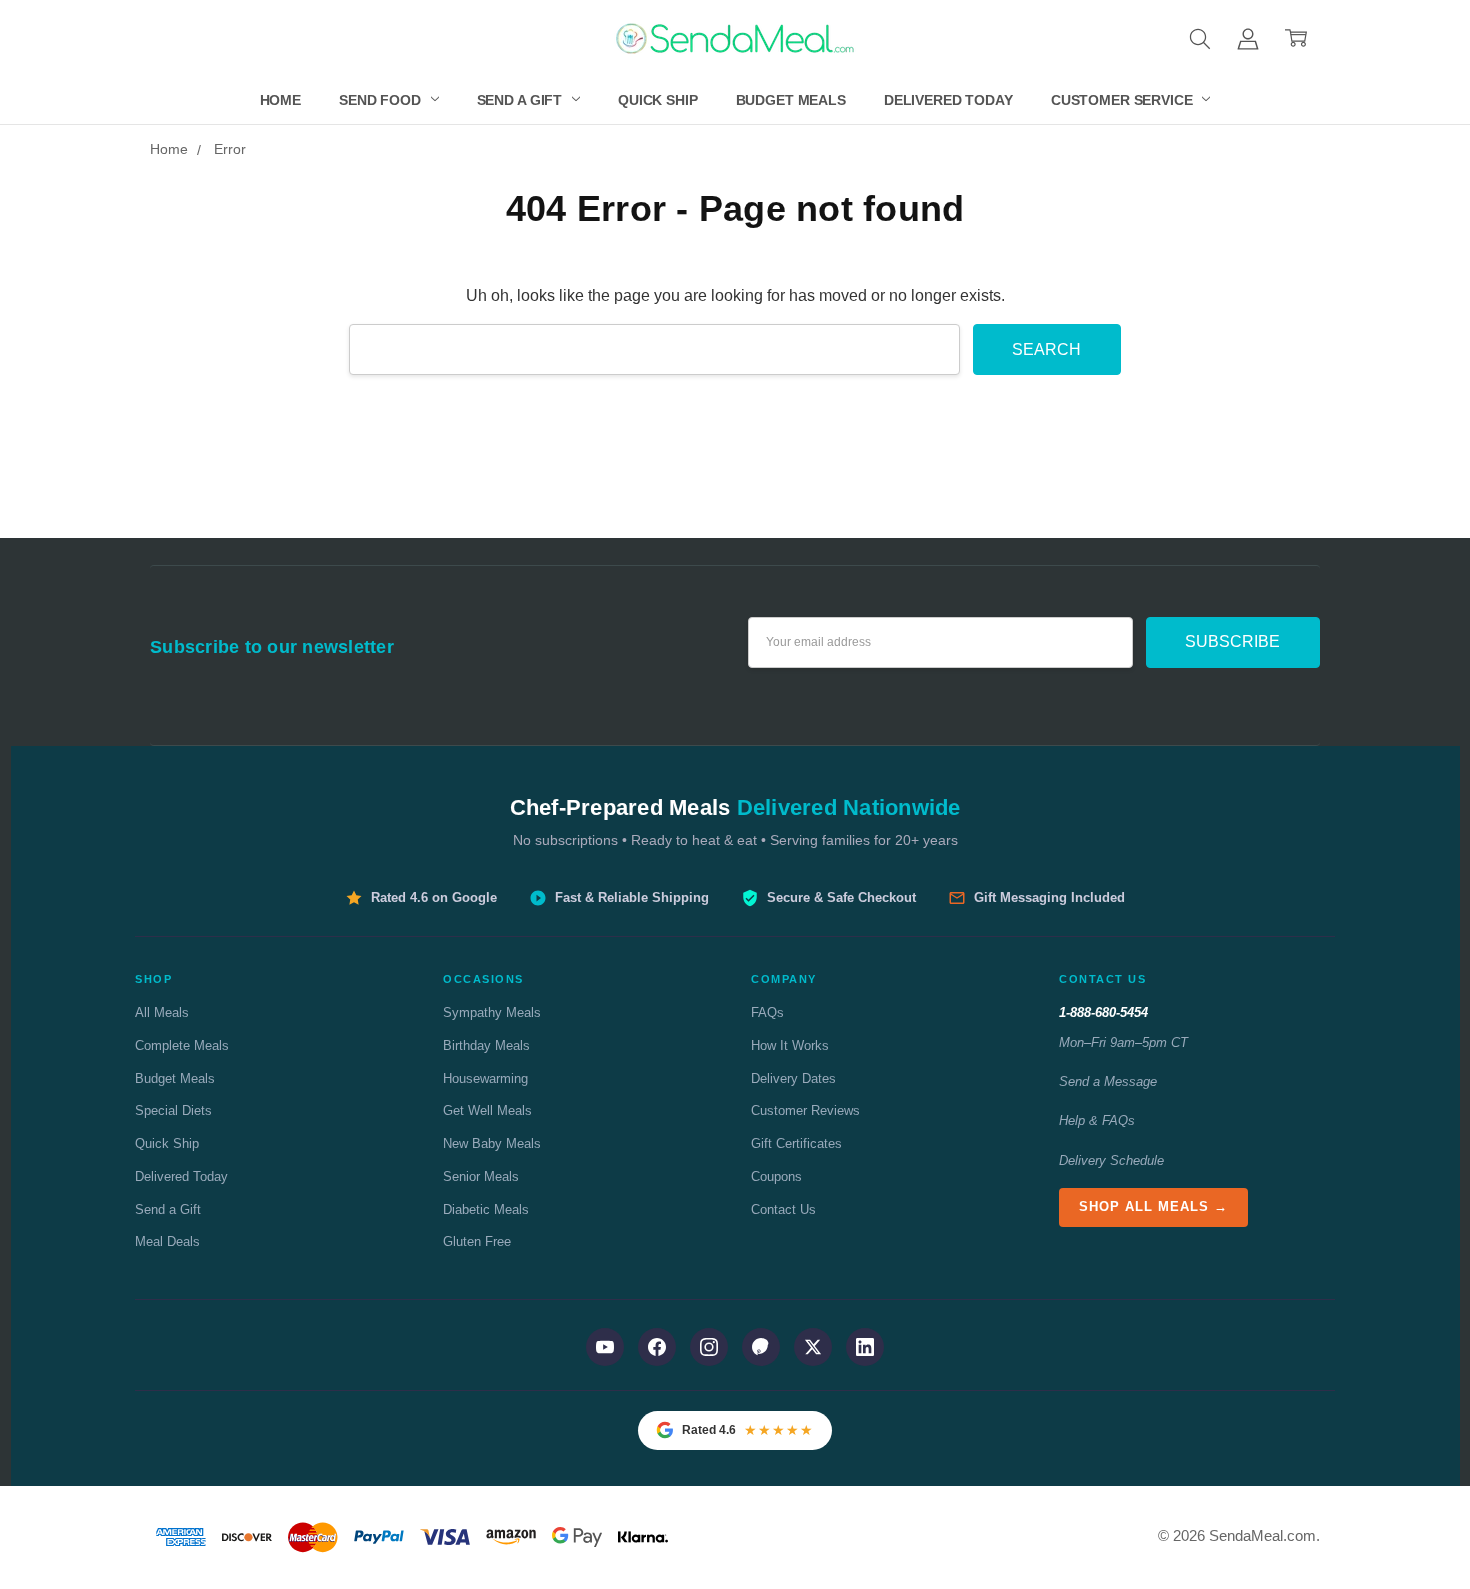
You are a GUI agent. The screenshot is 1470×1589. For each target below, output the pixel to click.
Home (280, 100)
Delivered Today (948, 100)
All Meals (162, 1012)
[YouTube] (605, 1347)
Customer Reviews (805, 1110)
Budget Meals (791, 100)
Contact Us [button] (1102, 979)
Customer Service (1124, 100)
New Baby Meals (492, 1143)
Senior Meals (481, 1176)
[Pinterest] (761, 1347)
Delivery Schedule (1111, 1160)
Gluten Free (477, 1241)
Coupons (776, 1176)
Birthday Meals (486, 1045)
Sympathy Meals (492, 1012)
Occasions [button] (483, 979)
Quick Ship (658, 100)
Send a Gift (521, 100)
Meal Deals (167, 1241)
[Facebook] (657, 1347)
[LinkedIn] (865, 1347)
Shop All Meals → (1153, 1206)
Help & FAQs (1097, 1120)
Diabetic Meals (486, 1209)
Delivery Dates (793, 1078)
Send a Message (1108, 1081)
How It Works (790, 1045)
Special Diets (173, 1110)
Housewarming (485, 1078)
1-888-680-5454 (1103, 1012)
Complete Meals (182, 1045)
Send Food (382, 100)
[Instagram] (709, 1347)
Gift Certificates (796, 1143)
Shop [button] (153, 979)
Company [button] (784, 979)
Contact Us (783, 1209)
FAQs (767, 1012)
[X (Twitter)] (813, 1347)
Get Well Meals (487, 1110)
